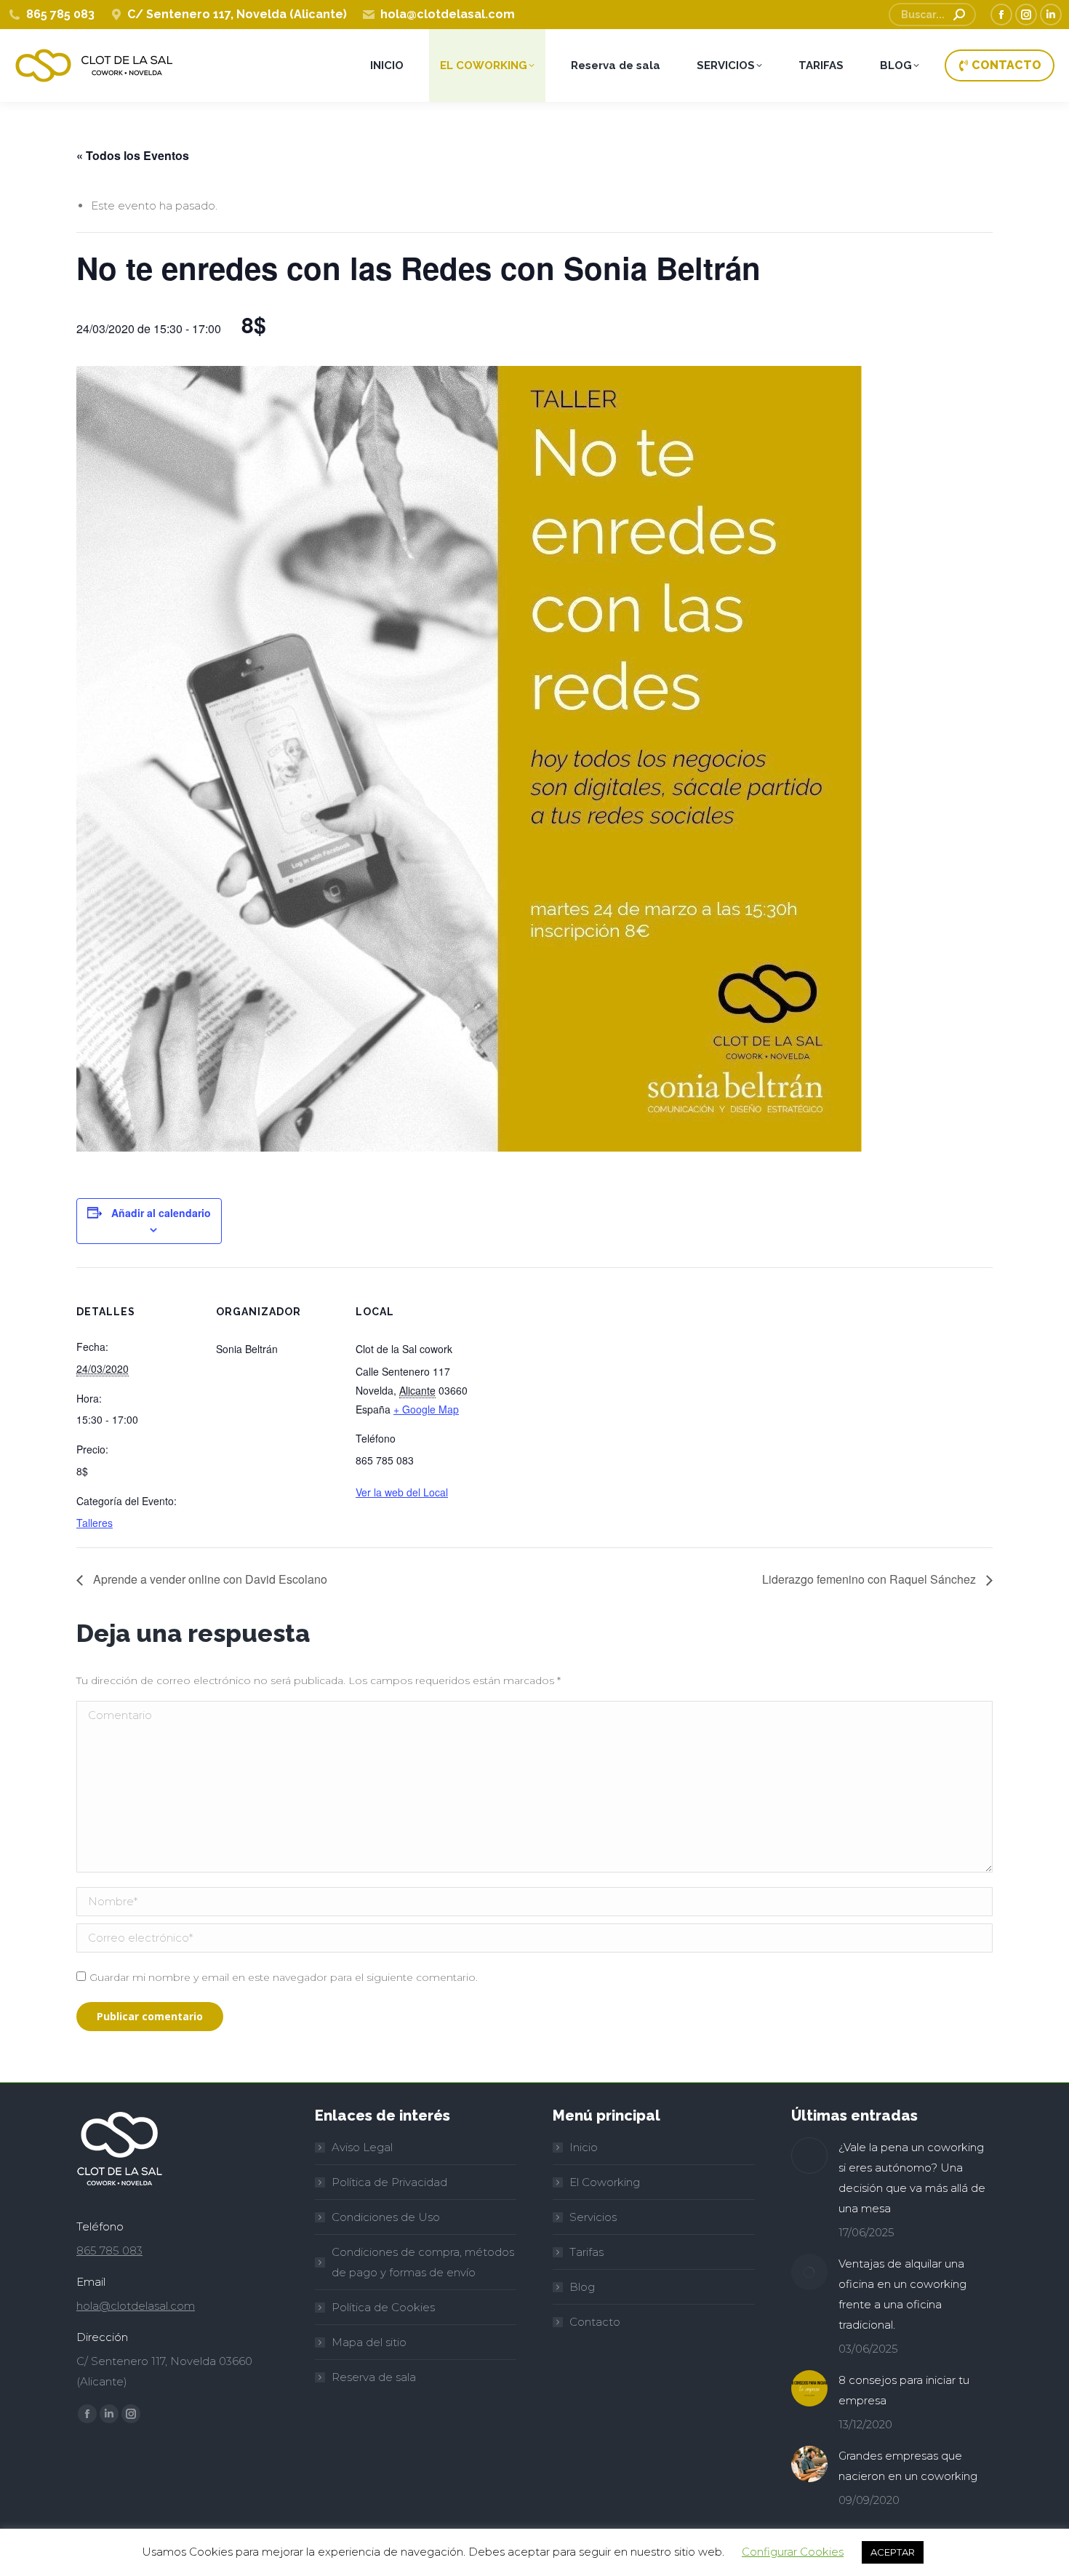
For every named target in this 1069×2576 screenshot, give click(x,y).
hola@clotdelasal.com (136, 2306)
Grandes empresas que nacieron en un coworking (908, 2466)
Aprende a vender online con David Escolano (209, 1579)
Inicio (584, 2147)
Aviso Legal (362, 2147)
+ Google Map (426, 1409)
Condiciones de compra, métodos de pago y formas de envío (423, 2262)
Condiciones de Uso (386, 2217)
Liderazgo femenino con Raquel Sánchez (870, 1579)
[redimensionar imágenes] (809, 2156)
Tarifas (586, 2252)
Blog (582, 2287)
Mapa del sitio (369, 2342)
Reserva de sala (374, 2377)
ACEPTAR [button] (893, 2552)
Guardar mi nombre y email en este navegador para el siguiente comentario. (284, 1977)
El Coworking (605, 2182)
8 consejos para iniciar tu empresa (904, 2390)
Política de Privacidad (389, 2182)
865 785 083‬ (109, 2250)
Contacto (595, 2322)
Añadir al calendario (161, 1213)
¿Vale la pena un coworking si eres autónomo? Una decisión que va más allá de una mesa (912, 2178)
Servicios (593, 2217)
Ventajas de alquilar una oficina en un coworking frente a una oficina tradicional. (902, 2294)
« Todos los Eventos (133, 155)
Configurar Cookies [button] (793, 2552)
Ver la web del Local (402, 1492)
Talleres (95, 1523)
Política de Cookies (383, 2307)
